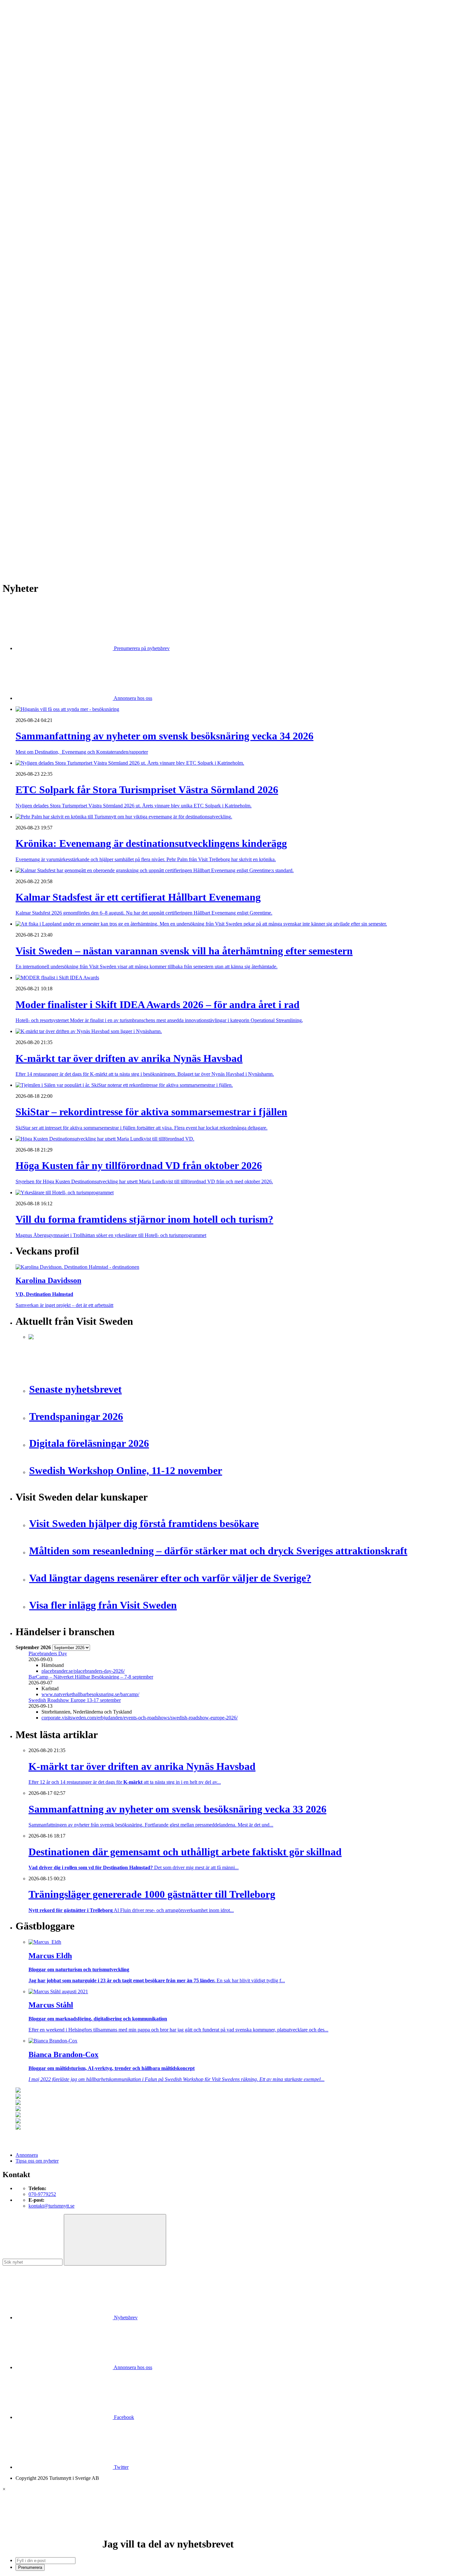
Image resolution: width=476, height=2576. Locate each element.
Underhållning (43, 387)
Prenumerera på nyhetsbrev (141, 648)
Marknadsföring (45, 259)
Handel (36, 142)
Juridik (35, 335)
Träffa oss (26, 45)
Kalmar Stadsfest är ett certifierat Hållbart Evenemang (83, 468)
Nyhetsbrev (125, 2317)
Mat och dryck (43, 358)
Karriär (23, 183)
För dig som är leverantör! (55, 410)
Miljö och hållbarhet (49, 364)
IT (31, 329)
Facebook (123, 2417)
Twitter (121, 2467)
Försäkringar (41, 317)
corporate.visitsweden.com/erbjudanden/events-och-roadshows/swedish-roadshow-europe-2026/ (140, 1718)
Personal (37, 370)
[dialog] (238, 2529)
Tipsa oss (25, 22)
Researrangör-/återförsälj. (54, 166)
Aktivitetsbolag (44, 125)
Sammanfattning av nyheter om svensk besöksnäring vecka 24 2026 (98, 520)
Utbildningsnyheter (48, 206)
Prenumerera (30, 2567)
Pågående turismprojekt (52, 270)
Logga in (25, 434)
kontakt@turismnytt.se (51, 2206)
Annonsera (27, 28)
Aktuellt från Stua (47, 300)
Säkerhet (37, 381)
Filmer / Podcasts (46, 241)
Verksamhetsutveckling (52, 399)
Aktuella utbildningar (50, 189)
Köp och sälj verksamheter (56, 340)
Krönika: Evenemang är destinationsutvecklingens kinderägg (91, 462)
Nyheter (24, 119)
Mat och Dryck (44, 154)
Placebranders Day (48, 1654)
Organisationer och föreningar (59, 375)
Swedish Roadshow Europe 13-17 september (75, 1700)
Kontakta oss (29, 34)
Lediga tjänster (44, 195)
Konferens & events (49, 148)
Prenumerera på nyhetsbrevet (48, 557)
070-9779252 (42, 2194)
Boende (36, 131)
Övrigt (35, 405)
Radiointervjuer (44, 276)
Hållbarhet (39, 247)
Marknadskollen (32, 212)
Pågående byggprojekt (51, 265)
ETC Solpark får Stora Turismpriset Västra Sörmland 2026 (88, 456)
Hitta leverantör (31, 305)
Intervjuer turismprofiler (53, 253)
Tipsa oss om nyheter (37, 2161)
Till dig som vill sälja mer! (55, 416)
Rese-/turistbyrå (45, 160)
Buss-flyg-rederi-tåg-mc (53, 171)
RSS (20, 548)
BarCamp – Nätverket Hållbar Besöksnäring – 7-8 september (91, 1677)
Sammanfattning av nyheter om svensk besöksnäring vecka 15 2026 (98, 531)
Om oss (23, 40)
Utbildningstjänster (48, 393)
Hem (21, 113)
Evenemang (41, 230)
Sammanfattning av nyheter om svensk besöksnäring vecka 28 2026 (98, 508)
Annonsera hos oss (132, 698)
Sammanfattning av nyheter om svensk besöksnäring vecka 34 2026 (98, 450)
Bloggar (37, 218)
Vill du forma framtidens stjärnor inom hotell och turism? (86, 491)
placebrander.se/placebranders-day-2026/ (83, 1671)
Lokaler (36, 346)
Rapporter (39, 282)
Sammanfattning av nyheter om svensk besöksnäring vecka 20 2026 (98, 526)
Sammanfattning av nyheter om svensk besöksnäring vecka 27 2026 (98, 514)
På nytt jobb (41, 201)
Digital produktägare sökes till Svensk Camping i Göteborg (89, 537)
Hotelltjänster (42, 323)
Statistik (37, 294)
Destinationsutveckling (39, 177)
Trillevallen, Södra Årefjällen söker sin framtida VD (81, 502)
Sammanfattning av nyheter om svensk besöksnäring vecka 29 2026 (98, 496)
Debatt (35, 224)
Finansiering (41, 236)
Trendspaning (42, 288)
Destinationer (42, 136)
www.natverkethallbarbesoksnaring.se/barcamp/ (90, 1694)
